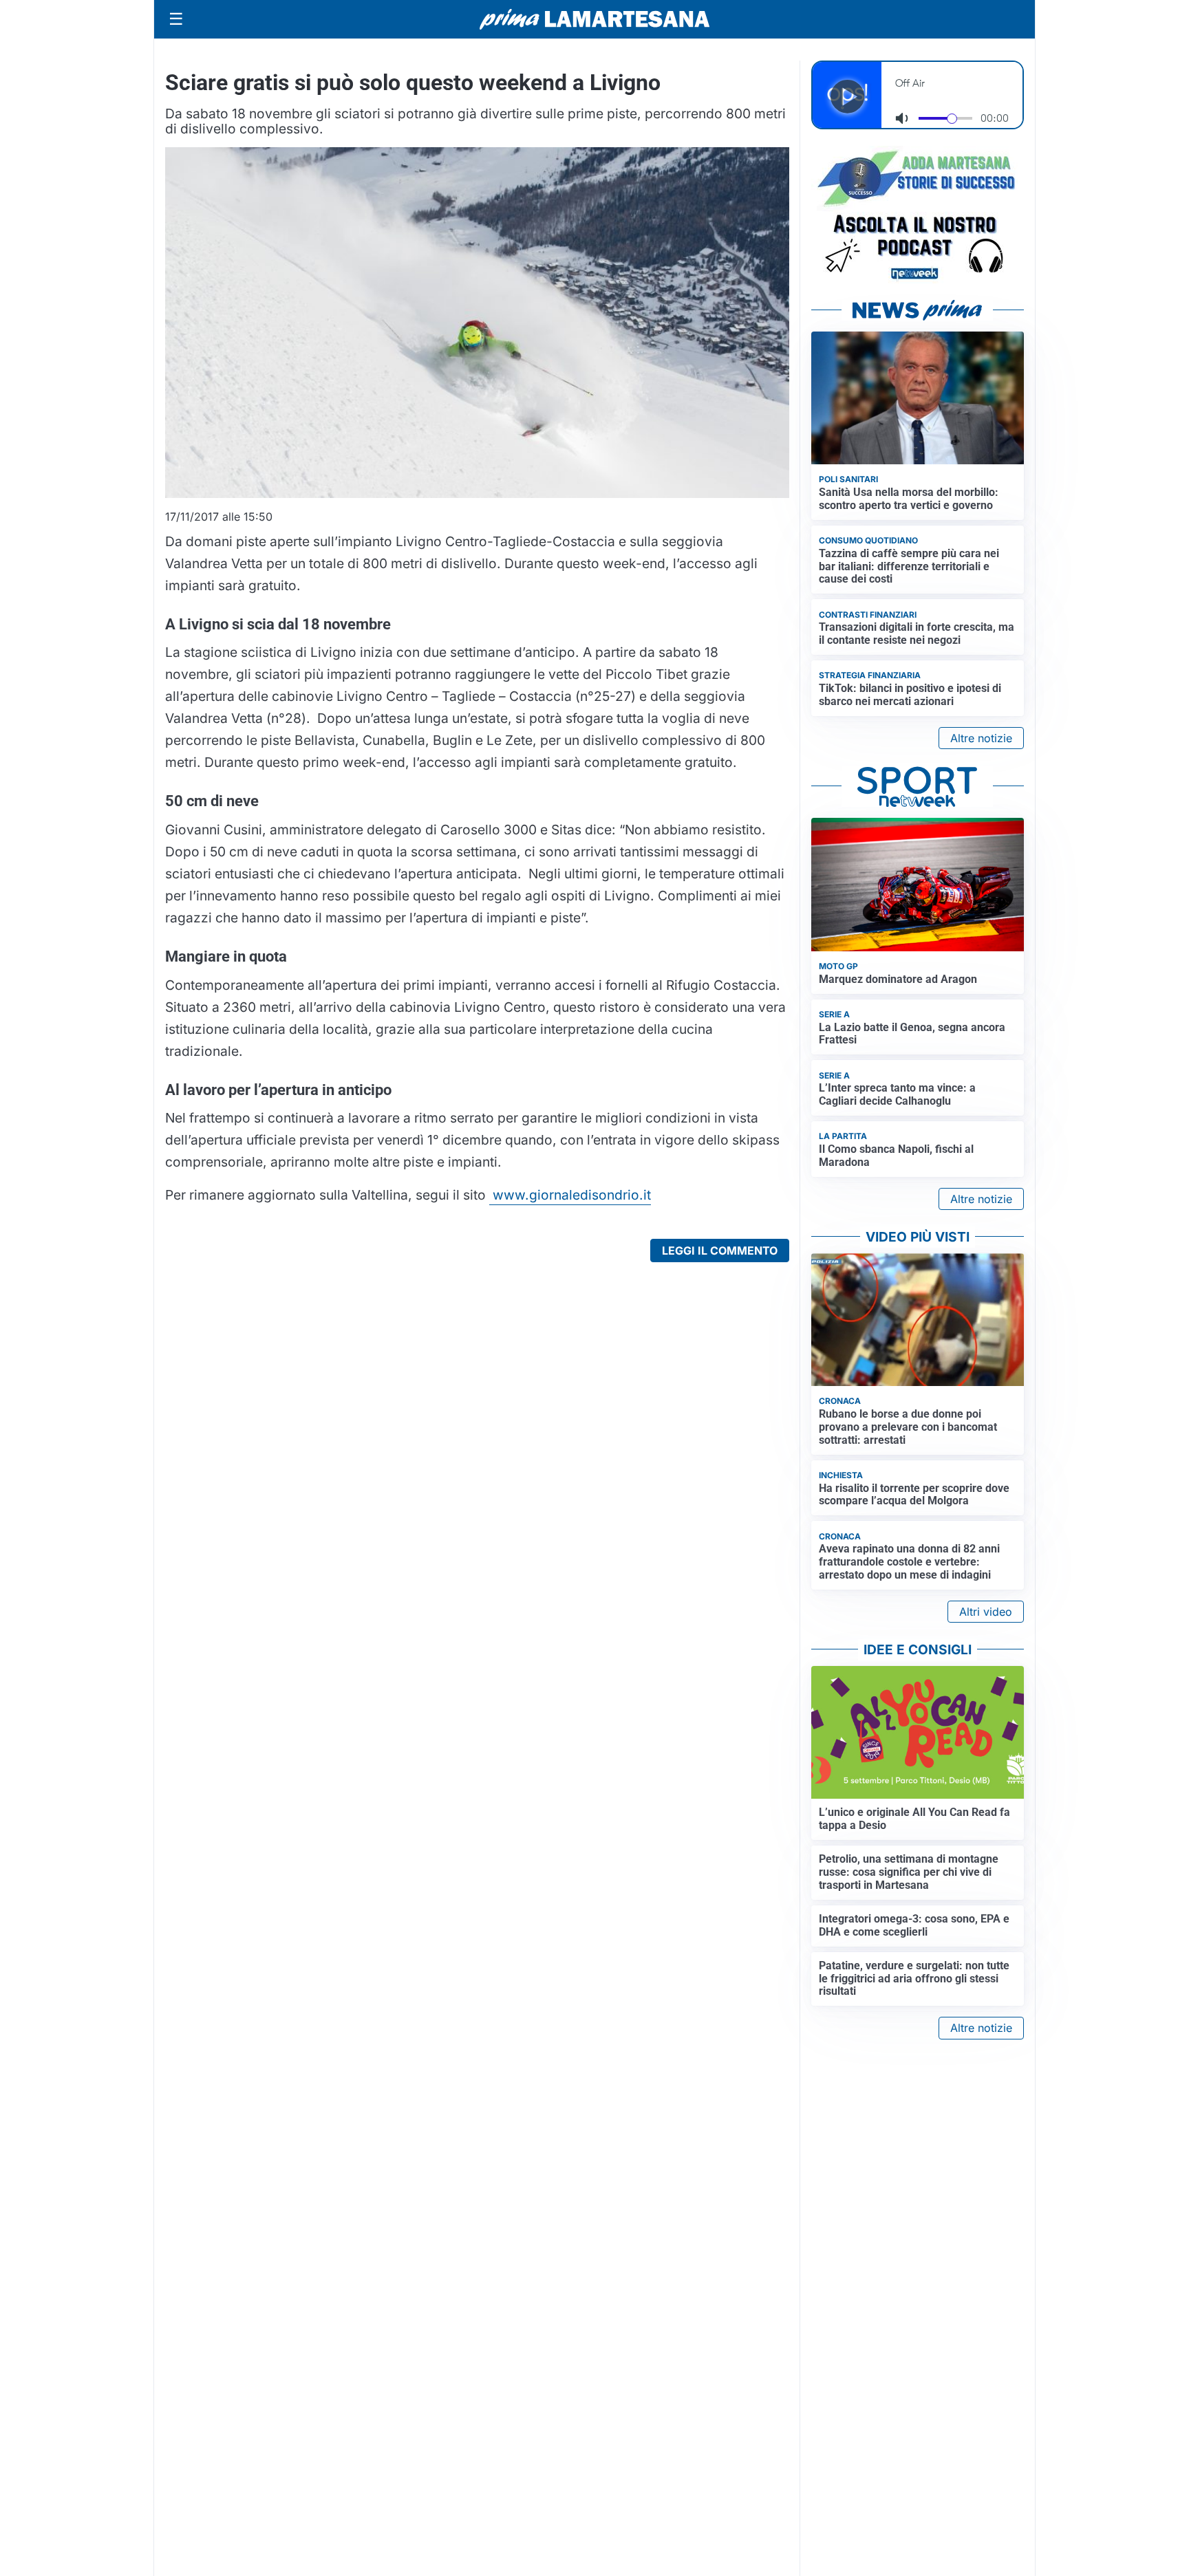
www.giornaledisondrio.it (570, 1195)
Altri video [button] (986, 1612)
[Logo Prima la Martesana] (594, 19)
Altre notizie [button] (981, 738)
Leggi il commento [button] (720, 1251)
